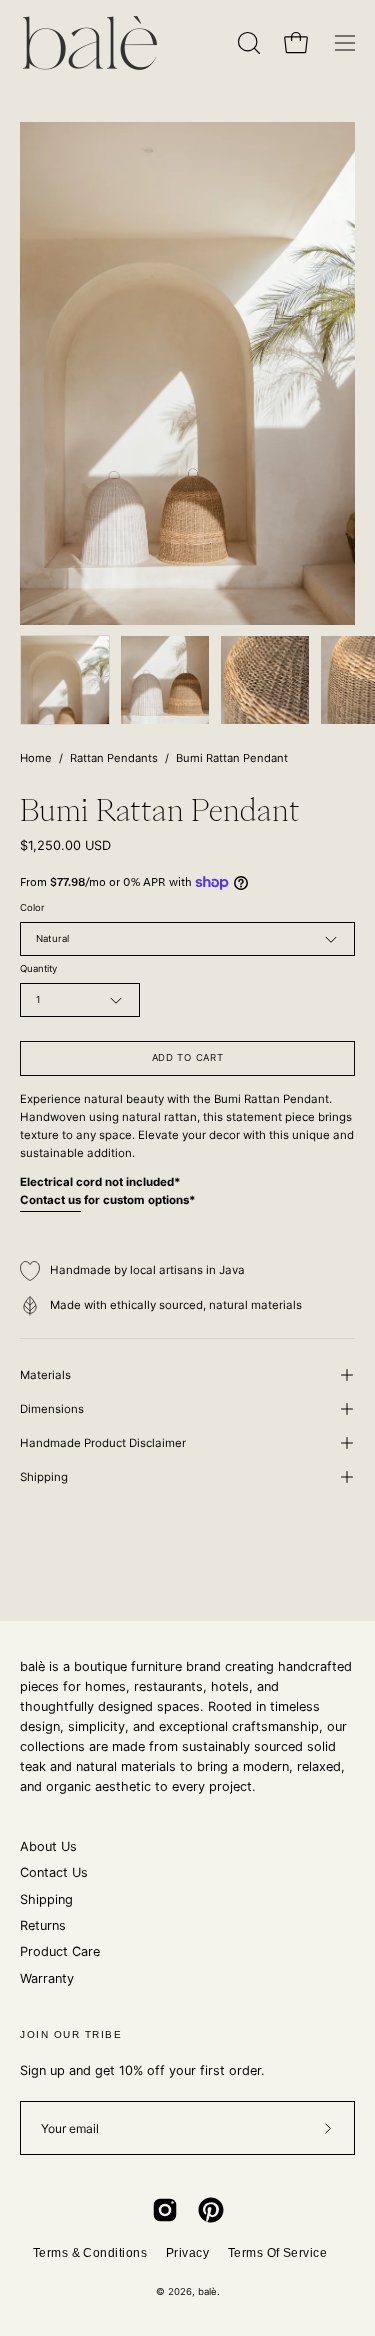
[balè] (90, 43)
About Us (48, 1846)
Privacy (187, 2253)
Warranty (47, 1978)
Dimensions (52, 1409)
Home (36, 758)
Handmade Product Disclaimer (103, 1443)
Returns (43, 1925)
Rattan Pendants (114, 758)
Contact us (50, 1200)
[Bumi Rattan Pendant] (65, 680)
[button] (247, 43)
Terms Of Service (278, 2253)
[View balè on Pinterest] (211, 2210)
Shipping (44, 1477)
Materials (45, 1375)
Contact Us (54, 1872)
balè (207, 2291)
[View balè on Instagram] (165, 2210)
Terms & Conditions (90, 2253)
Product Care (60, 1951)
